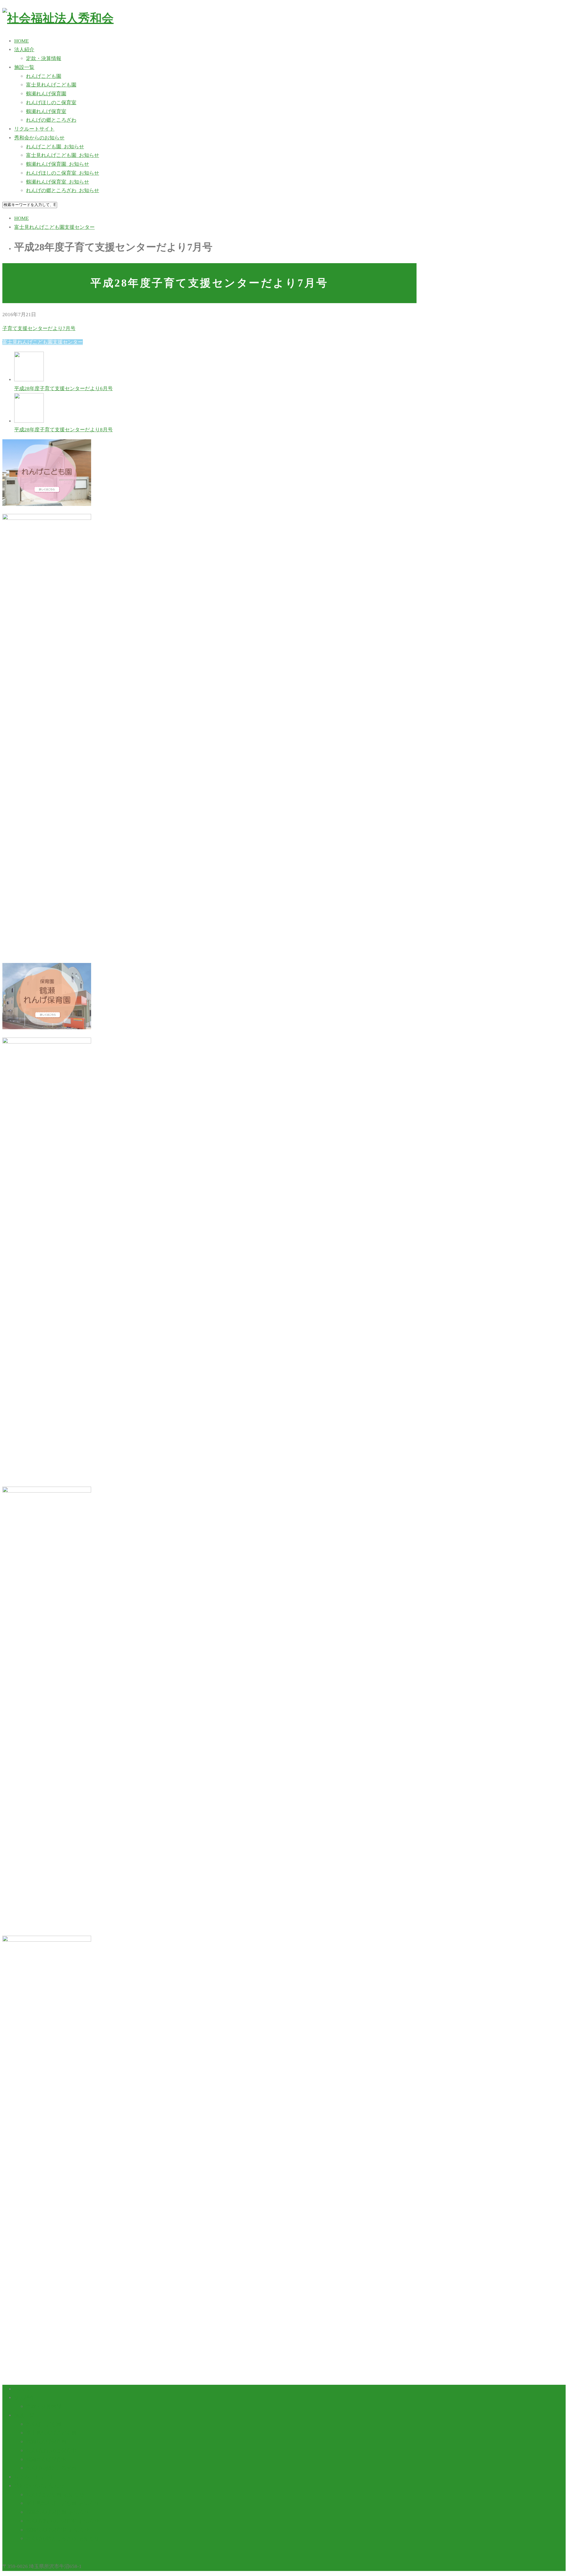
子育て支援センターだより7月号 (39, 328)
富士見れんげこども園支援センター (43, 342)
